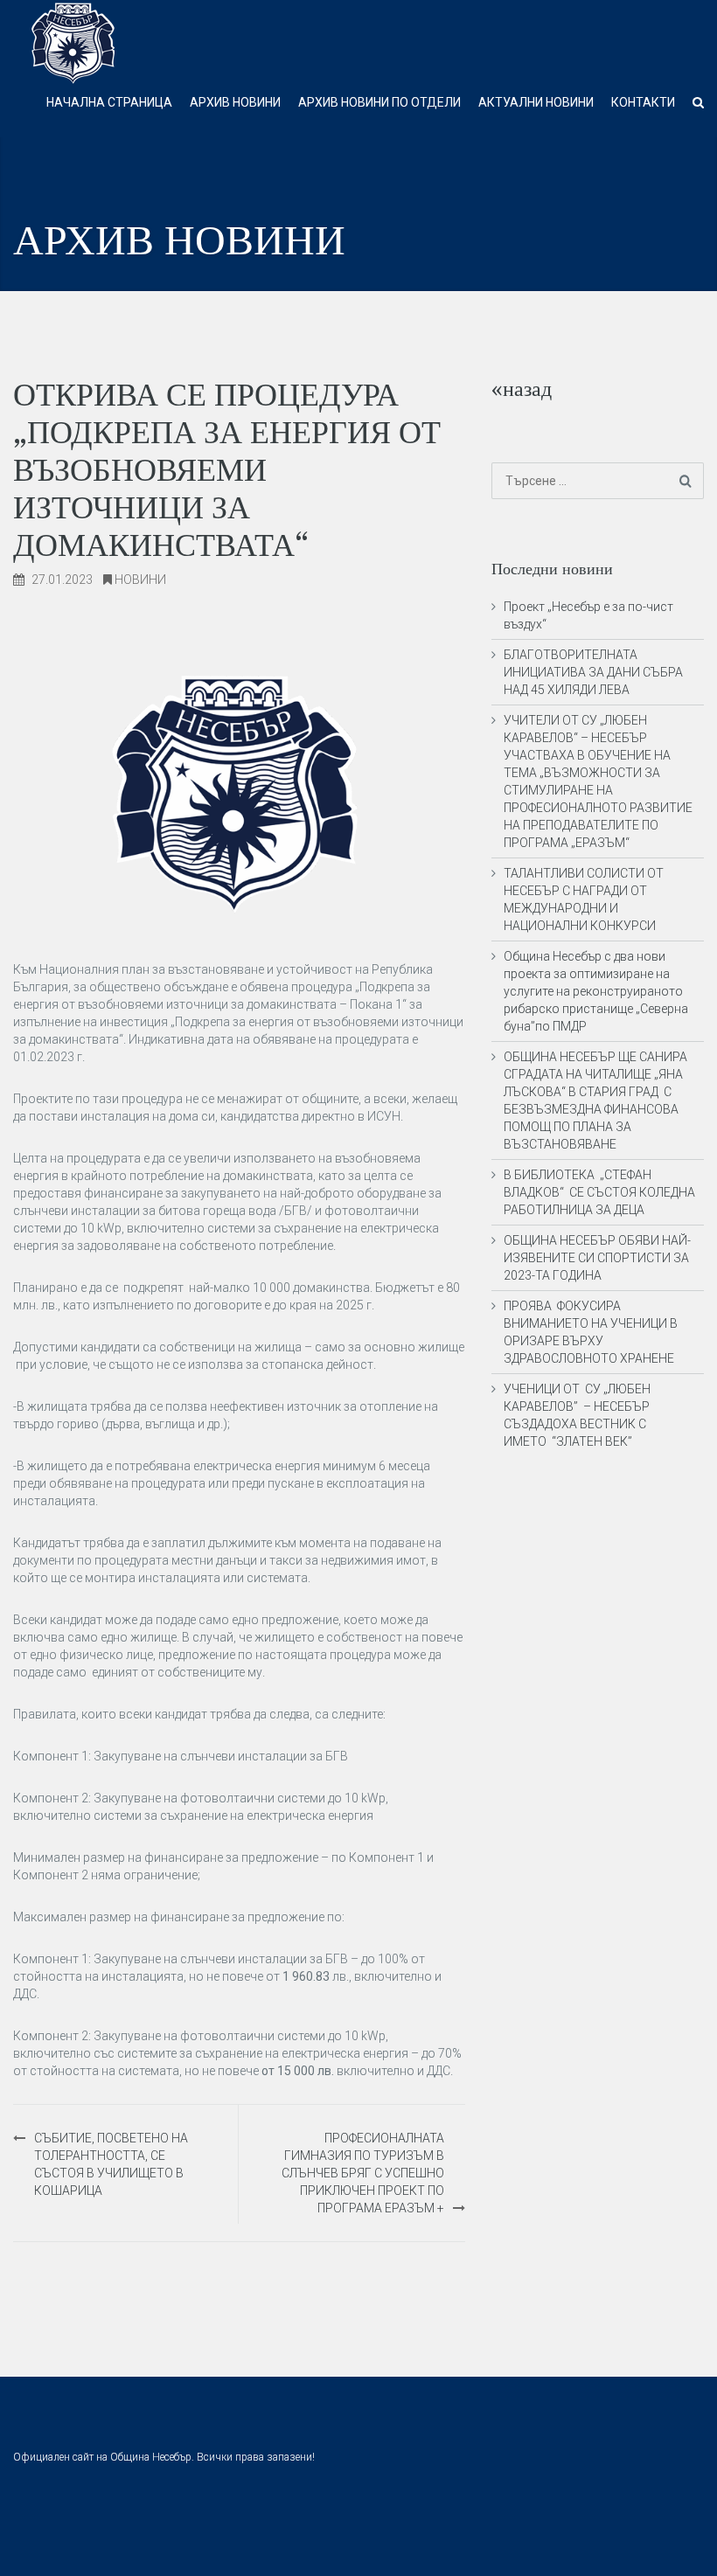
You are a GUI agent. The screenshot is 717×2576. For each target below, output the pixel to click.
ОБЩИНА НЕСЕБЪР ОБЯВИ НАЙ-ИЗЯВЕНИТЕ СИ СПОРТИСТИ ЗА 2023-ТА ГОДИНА (597, 1258)
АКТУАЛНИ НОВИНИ (536, 102)
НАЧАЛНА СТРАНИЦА (109, 102)
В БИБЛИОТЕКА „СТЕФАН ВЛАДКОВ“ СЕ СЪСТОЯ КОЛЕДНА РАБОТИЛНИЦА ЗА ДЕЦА (599, 1192)
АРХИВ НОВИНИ (235, 102)
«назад (522, 389)
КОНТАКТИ (643, 102)
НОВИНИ (140, 580)
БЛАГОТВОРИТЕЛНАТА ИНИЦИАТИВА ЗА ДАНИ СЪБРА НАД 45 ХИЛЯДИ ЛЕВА (593, 672)
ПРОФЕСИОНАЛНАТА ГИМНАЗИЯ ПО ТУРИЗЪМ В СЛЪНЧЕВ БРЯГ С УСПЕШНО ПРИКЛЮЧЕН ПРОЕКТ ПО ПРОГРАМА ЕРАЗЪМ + (363, 2173)
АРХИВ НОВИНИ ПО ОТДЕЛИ (379, 102)
